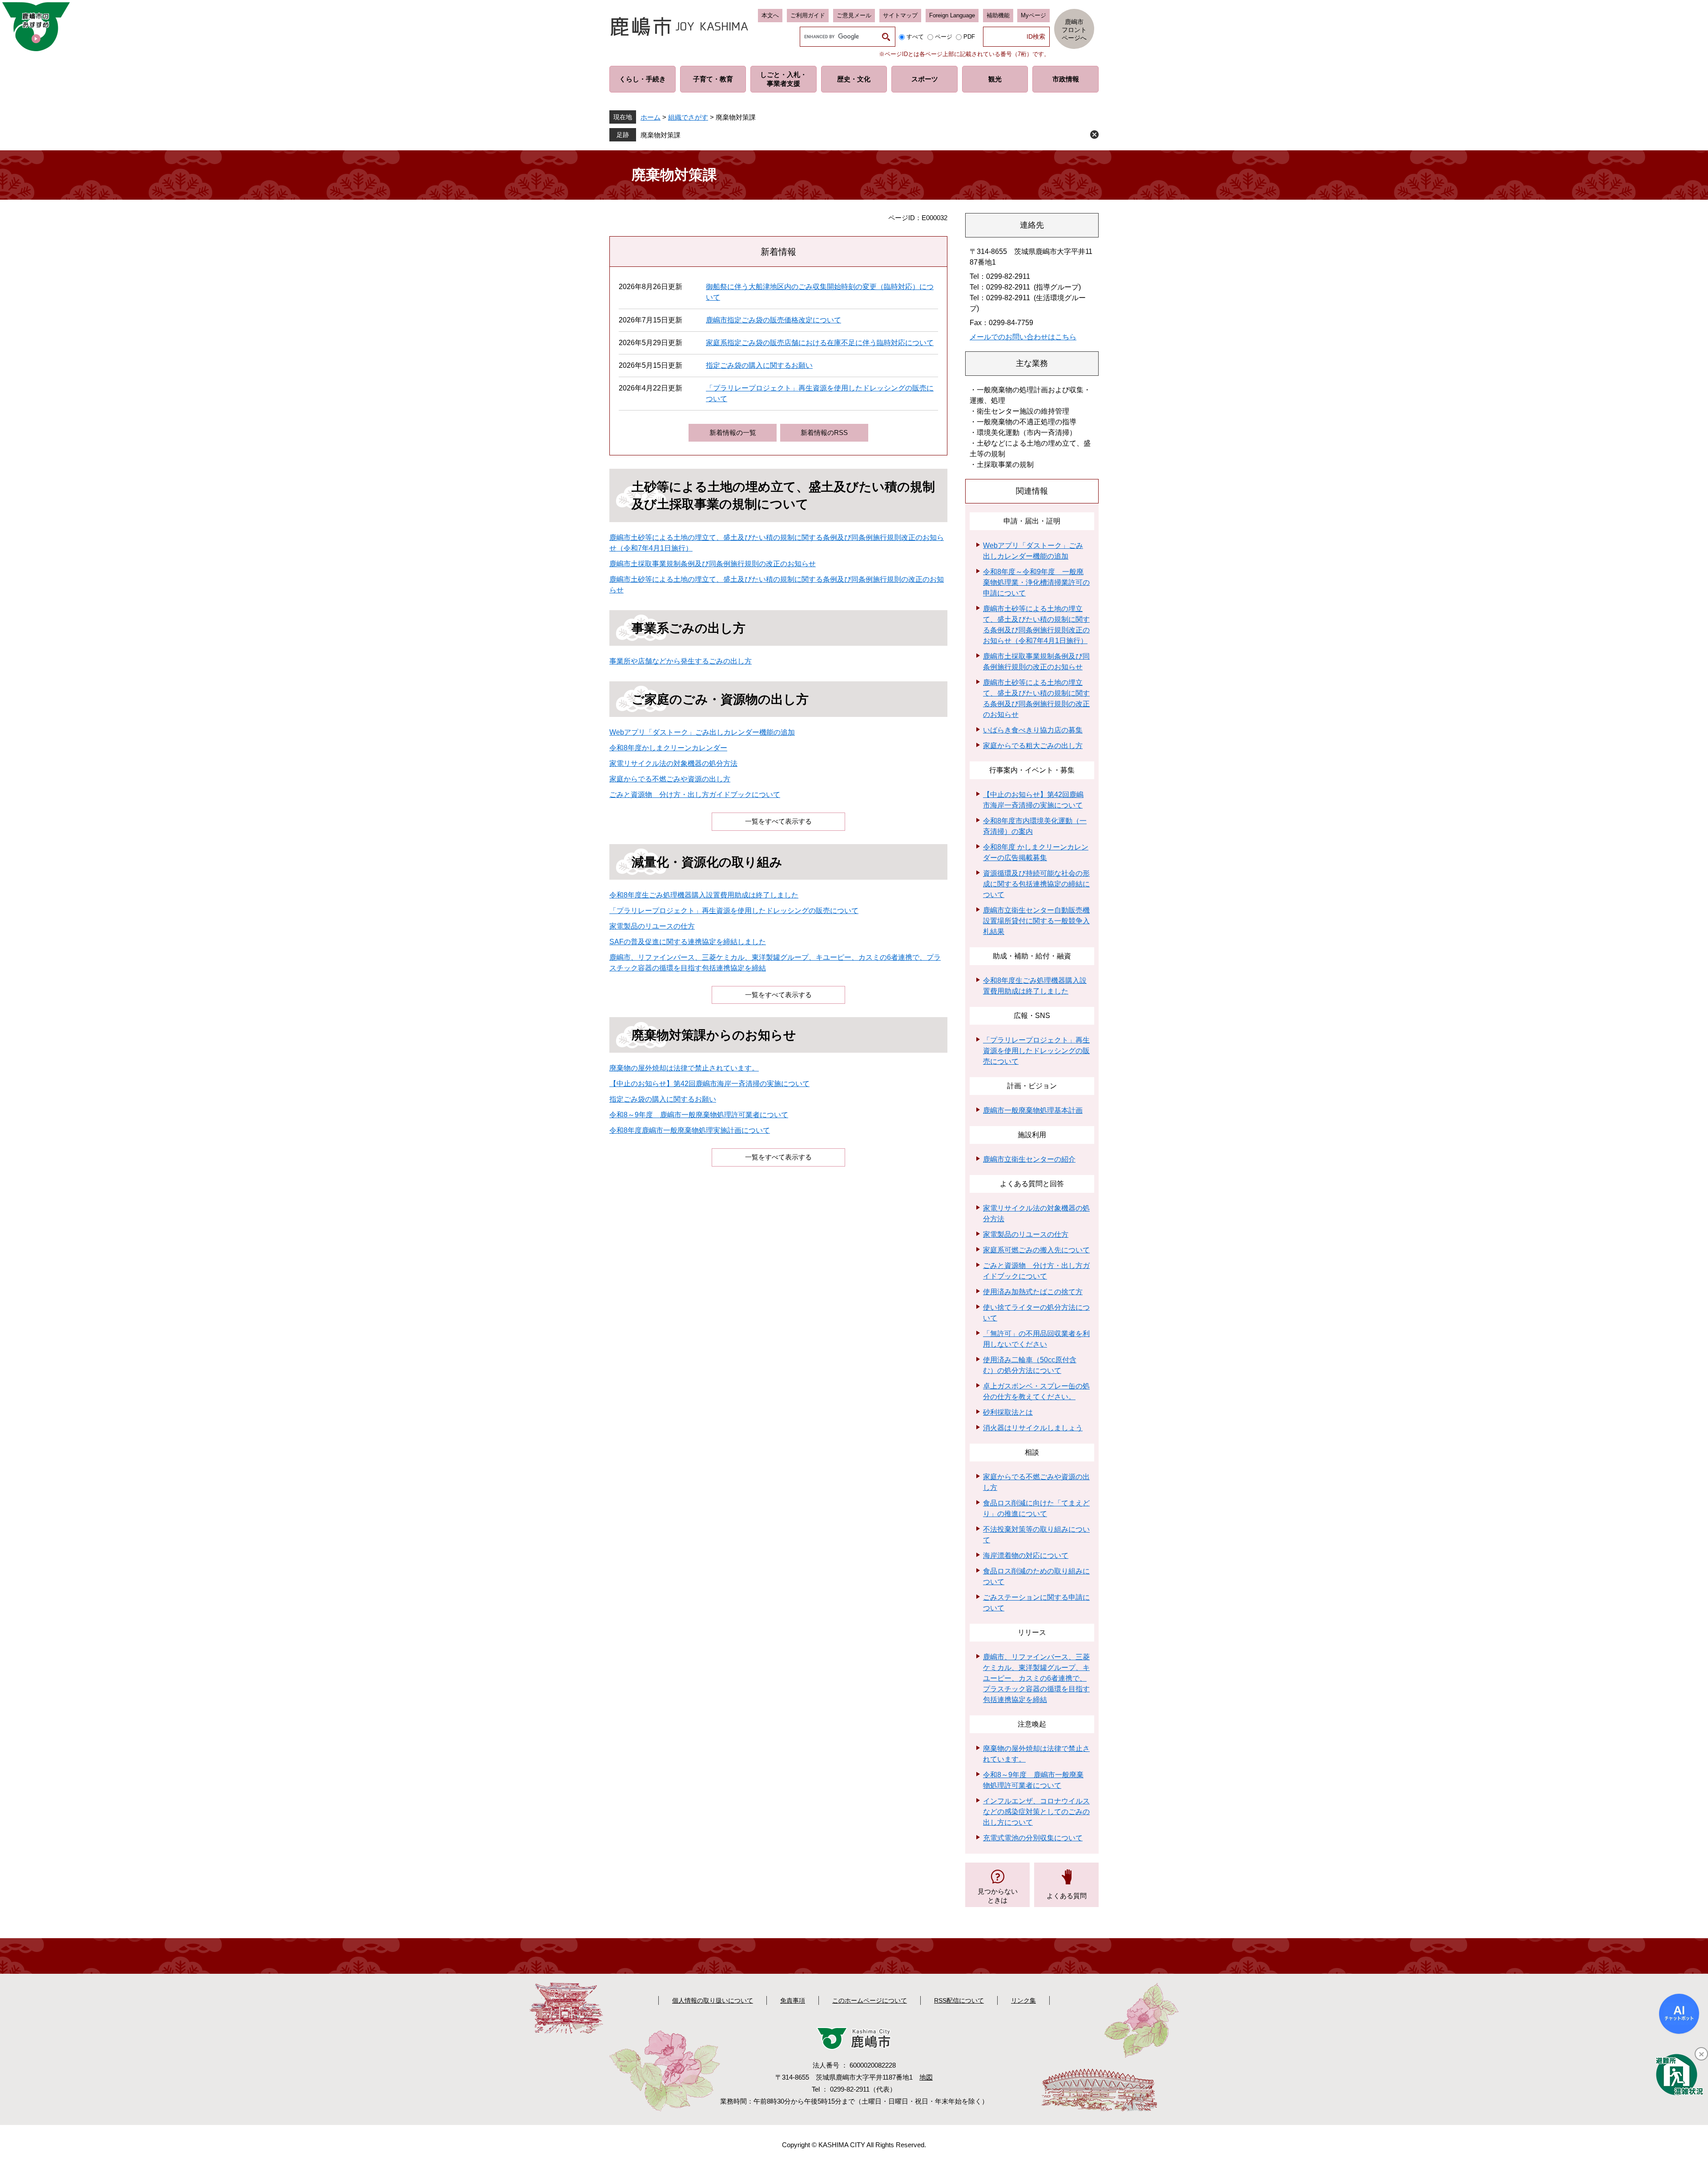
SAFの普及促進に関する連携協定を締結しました (688, 942)
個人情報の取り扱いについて (713, 2000)
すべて (915, 37)
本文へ (770, 15)
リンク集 (1023, 2000)
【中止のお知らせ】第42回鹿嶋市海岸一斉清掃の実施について (709, 1084)
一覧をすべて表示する (778, 821)
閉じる (1094, 135)
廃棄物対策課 (661, 135)
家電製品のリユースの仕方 (652, 926)
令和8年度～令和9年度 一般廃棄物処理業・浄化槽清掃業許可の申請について (1036, 582)
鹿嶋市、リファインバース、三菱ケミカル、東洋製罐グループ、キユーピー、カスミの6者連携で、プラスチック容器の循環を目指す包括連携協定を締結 (1036, 1678)
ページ (944, 37)
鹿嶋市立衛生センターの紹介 (1029, 1159)
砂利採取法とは (1008, 1412)
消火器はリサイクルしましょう (1033, 1428)
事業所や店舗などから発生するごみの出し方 (681, 661)
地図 (926, 2077)
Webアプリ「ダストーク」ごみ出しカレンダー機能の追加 (702, 732)
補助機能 (998, 15)
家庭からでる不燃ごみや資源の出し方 (670, 779)
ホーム (651, 117)
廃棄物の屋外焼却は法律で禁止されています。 (684, 1068)
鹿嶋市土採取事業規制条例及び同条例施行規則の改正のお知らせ (713, 564)
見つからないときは (998, 1896)
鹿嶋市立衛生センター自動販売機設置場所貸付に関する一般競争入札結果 (1036, 921)
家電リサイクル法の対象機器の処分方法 (673, 763)
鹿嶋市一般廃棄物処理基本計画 (1033, 1110)
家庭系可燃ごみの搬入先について (1036, 1250)
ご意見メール (854, 15)
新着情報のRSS (824, 433)
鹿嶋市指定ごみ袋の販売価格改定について (773, 320)
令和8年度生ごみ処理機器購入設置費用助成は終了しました (704, 895)
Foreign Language (952, 15)
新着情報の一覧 (733, 433)
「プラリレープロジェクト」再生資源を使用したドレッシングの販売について (734, 911)
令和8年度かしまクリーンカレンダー (668, 748)
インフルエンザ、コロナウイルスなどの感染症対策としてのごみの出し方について (1036, 1812)
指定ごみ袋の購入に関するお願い (759, 365)
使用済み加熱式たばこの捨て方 (1033, 1292)
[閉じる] (1701, 2054)
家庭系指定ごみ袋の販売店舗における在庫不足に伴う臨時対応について (820, 343)
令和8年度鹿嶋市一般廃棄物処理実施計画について (690, 1130)
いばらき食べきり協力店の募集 (1033, 730)
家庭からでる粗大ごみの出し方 (1033, 746)
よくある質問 (1067, 1896)
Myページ (1033, 15)
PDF (969, 37)
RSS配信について (959, 2000)
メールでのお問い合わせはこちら (1023, 337)
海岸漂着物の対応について (1026, 1555)
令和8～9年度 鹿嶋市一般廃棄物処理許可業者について (699, 1115)
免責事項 (793, 2000)
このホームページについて (870, 2000)
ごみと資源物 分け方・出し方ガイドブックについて (695, 795)
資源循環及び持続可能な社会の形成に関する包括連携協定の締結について (1036, 884)
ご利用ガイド (808, 15)
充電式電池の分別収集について (1033, 1838)
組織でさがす (688, 117)
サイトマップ (900, 15)
